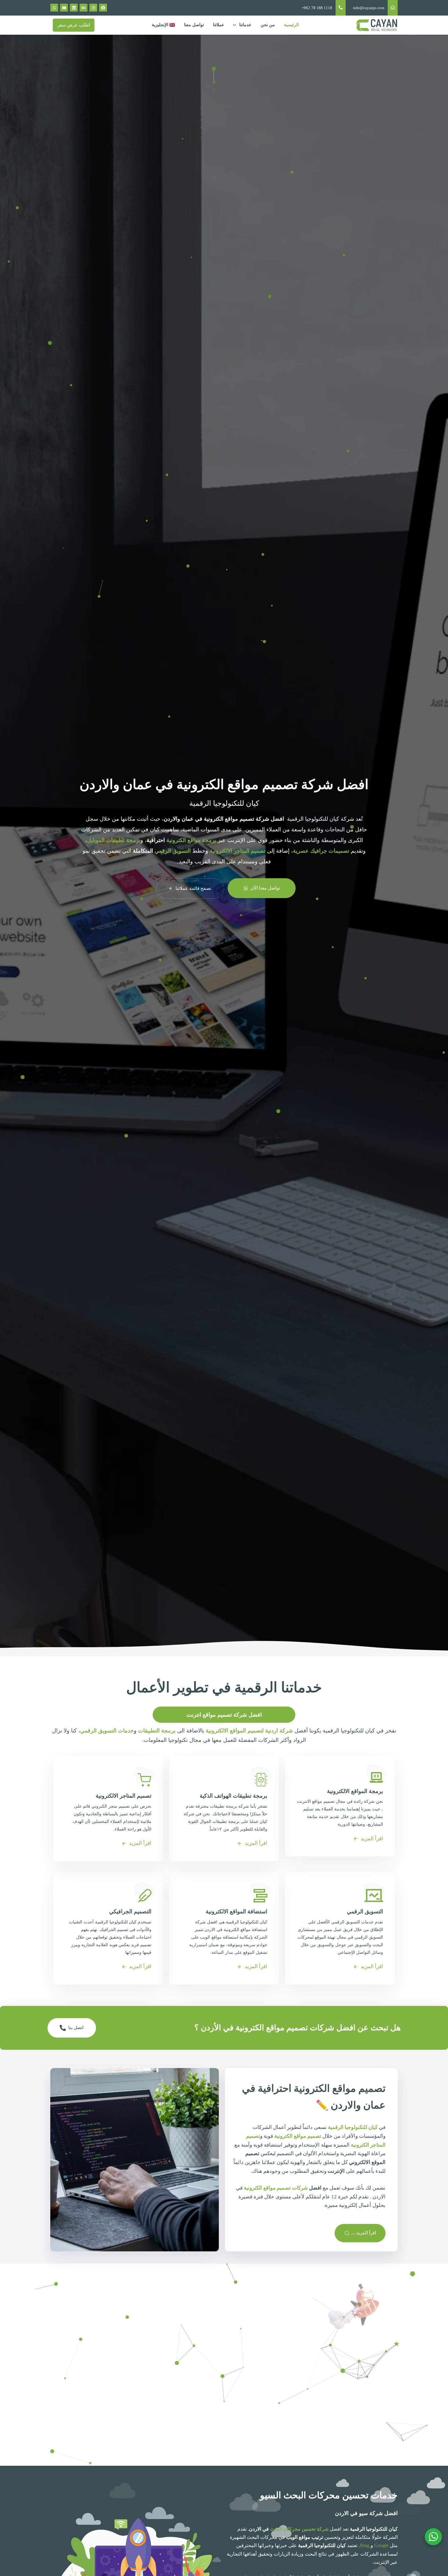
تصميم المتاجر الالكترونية (238, 851)
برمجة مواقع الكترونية (191, 840)
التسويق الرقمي (173, 851)
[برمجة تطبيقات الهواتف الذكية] (224, 1805)
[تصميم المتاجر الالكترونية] (108, 1805)
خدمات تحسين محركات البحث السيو (329, 2495)
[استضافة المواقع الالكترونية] (224, 1925)
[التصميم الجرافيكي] (108, 1925)
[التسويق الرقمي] (340, 1925)
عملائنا (219, 25)
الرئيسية (291, 25)
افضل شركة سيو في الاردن (366, 2513)
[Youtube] (64, 8)
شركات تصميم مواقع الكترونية (276, 2188)
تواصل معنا (194, 25)
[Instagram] (93, 8)
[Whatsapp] (54, 8)
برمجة (114, 840)
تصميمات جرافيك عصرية (321, 851)
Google (381, 2545)
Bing (365, 2545)
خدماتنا (245, 25)
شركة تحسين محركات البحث (299, 2529)
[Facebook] (103, 8)
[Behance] (84, 8)
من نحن (268, 25)
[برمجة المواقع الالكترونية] (340, 1803)
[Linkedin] (74, 8)
